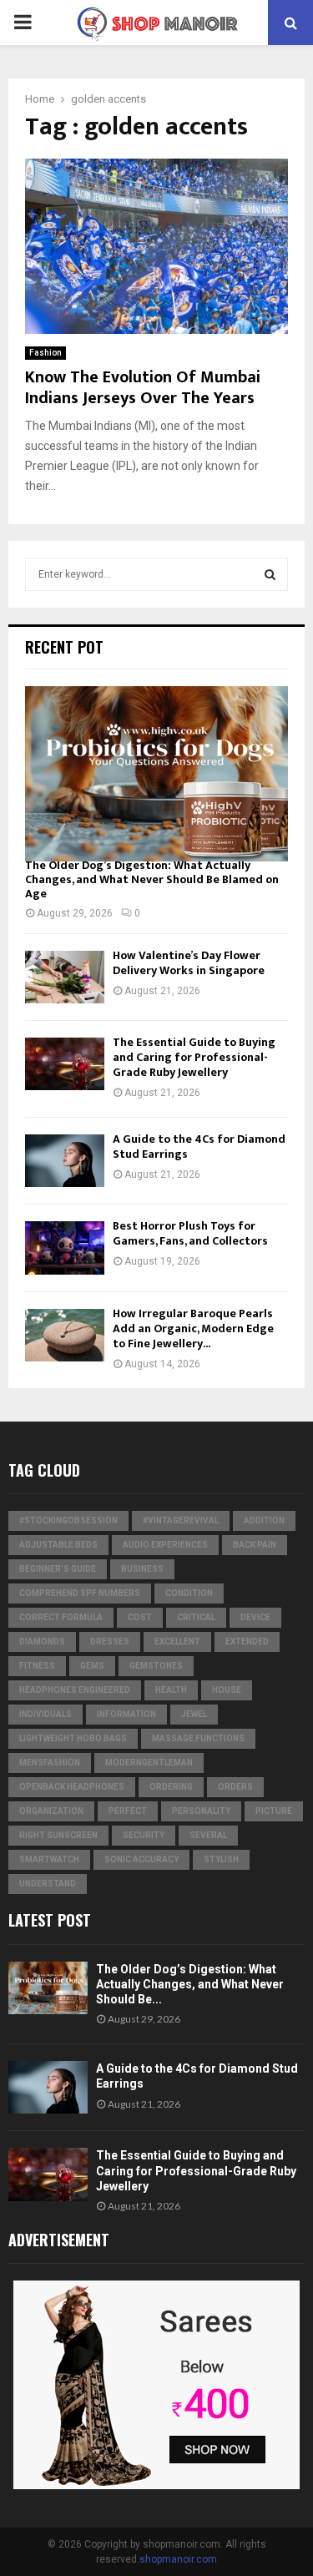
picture (274, 1811)
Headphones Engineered (75, 1690)
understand (48, 1884)
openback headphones (72, 1787)
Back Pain (255, 1545)
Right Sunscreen (58, 1835)
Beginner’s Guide (58, 1569)
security (144, 1835)
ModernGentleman (149, 1763)
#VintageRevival (181, 1520)
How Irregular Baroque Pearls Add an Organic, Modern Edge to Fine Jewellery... (193, 1328)
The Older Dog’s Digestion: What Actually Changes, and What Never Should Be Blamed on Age (152, 879)
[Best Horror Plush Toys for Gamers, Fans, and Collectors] (65, 1248)
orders (235, 1787)
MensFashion (50, 1763)
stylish (221, 1859)
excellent (177, 1642)
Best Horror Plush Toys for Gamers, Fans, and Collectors (190, 1233)
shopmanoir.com (178, 2559)
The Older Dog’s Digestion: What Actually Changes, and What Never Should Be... (190, 1984)
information (126, 1714)
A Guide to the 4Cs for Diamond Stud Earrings (199, 1147)
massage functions (198, 1738)
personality (201, 1811)
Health (171, 1690)
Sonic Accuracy (141, 1859)
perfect (128, 1811)
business (142, 1569)
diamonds (42, 1642)
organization (51, 1811)
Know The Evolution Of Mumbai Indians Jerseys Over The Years (143, 388)
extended (247, 1642)
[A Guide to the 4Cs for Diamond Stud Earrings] (65, 1161)
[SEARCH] (270, 574)
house (227, 1690)
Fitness (37, 1666)
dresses (110, 1642)
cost (140, 1617)
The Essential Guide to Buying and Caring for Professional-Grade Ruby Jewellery (194, 1057)
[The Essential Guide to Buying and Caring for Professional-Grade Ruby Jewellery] (65, 1064)
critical (196, 1617)
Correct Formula (61, 1617)
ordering (171, 1787)
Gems (92, 1666)
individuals (45, 1714)
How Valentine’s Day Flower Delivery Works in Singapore (189, 963)
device (255, 1617)
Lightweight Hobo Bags (73, 1738)
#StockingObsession (68, 1520)
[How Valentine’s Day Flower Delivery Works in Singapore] (65, 977)
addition (264, 1520)
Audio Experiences (165, 1545)
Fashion (45, 353)
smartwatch (49, 1859)
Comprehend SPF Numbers (80, 1593)
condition (189, 1593)
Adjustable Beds (58, 1545)
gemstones (156, 1666)
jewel (194, 1714)
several (208, 1835)
